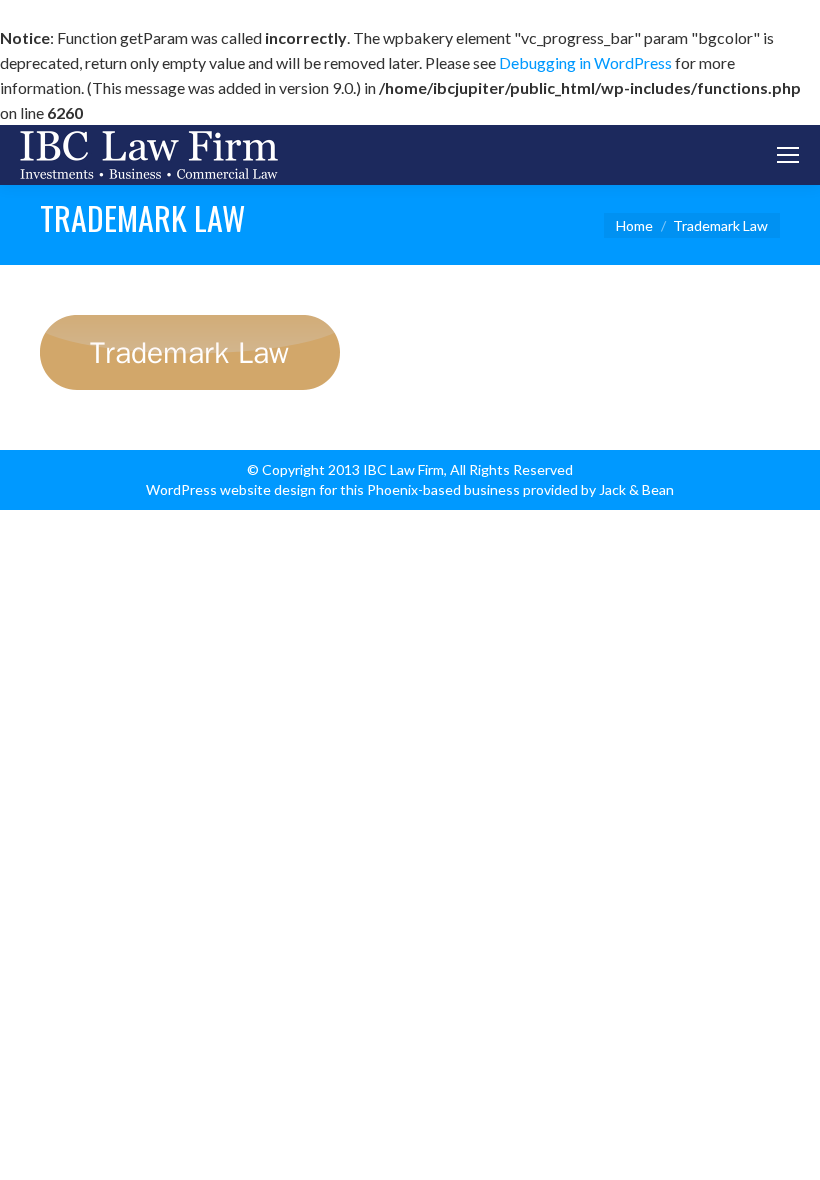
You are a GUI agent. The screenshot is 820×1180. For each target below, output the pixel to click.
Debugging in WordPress (585, 62)
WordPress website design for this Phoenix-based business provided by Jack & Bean (410, 489)
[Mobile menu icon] (788, 155)
